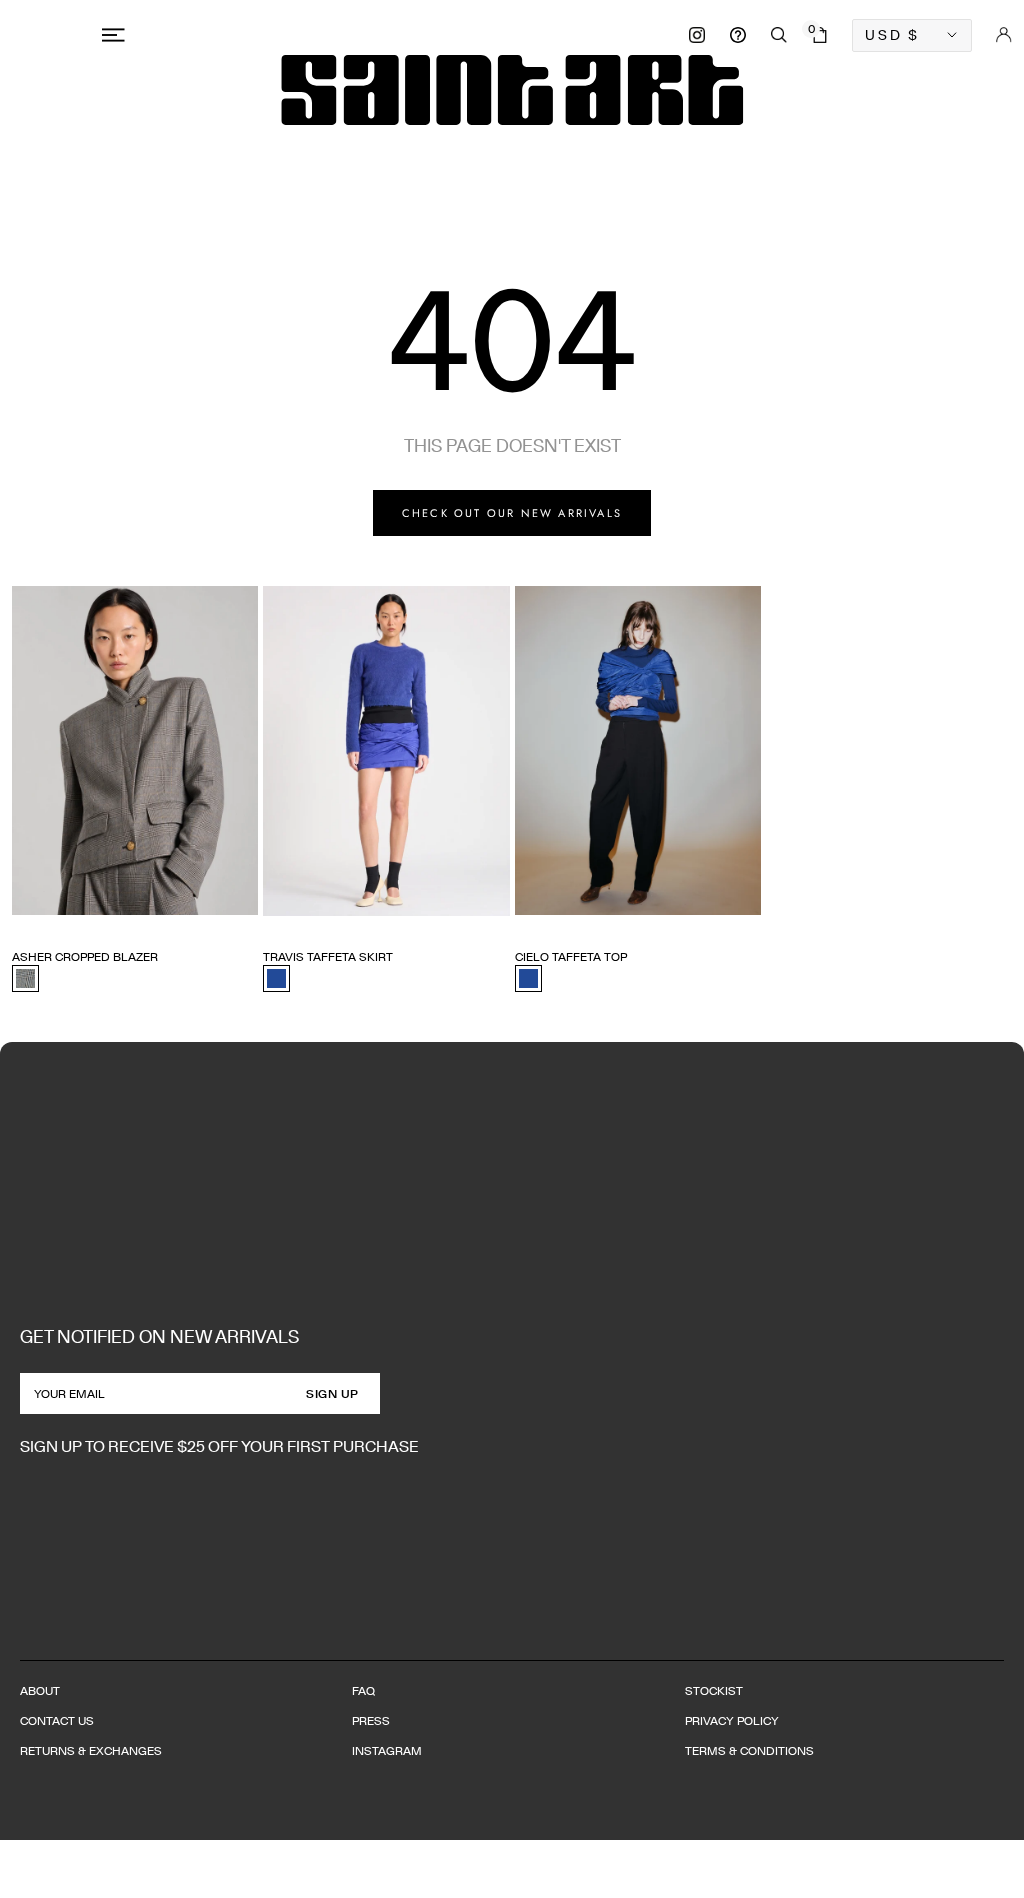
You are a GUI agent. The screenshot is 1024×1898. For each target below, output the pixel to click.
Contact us (57, 1720)
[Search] (779, 35)
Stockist (714, 1690)
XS (20, 920)
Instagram (387, 1750)
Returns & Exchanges (91, 1750)
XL (137, 920)
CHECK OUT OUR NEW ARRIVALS (512, 513)
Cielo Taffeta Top (571, 956)
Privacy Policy (732, 1720)
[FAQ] (738, 35)
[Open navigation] (117, 35)
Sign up (332, 1393)
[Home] (512, 90)
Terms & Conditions (749, 1750)
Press (371, 1720)
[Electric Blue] (276, 978)
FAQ (363, 1690)
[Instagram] (697, 35)
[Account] (1004, 35)
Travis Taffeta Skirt (328, 956)
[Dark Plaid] (25, 978)
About (40, 1690)
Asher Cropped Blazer (85, 956)
